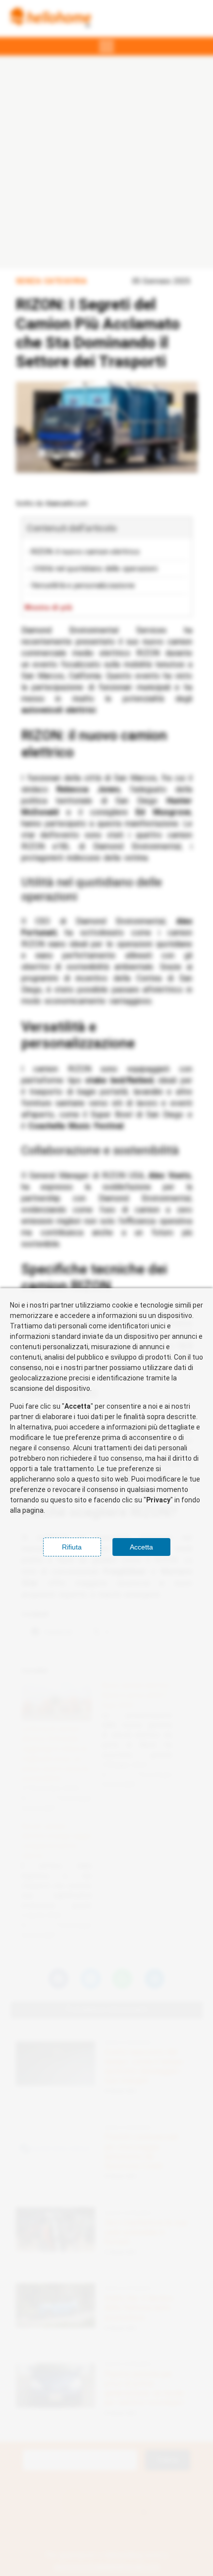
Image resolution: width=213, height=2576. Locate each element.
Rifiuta (72, 1547)
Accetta (141, 1547)
